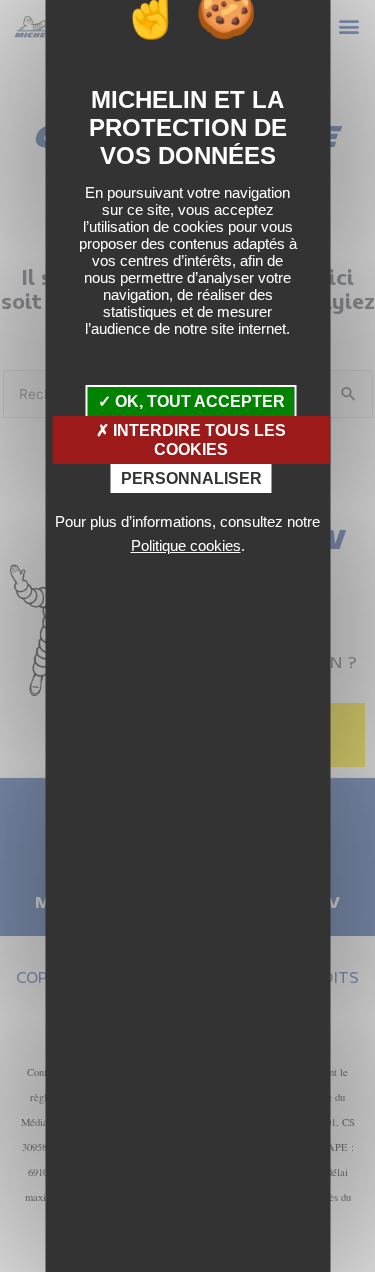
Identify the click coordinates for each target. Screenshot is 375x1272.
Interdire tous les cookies (197, 440)
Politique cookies (186, 545)
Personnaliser (191, 478)
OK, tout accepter (198, 401)
